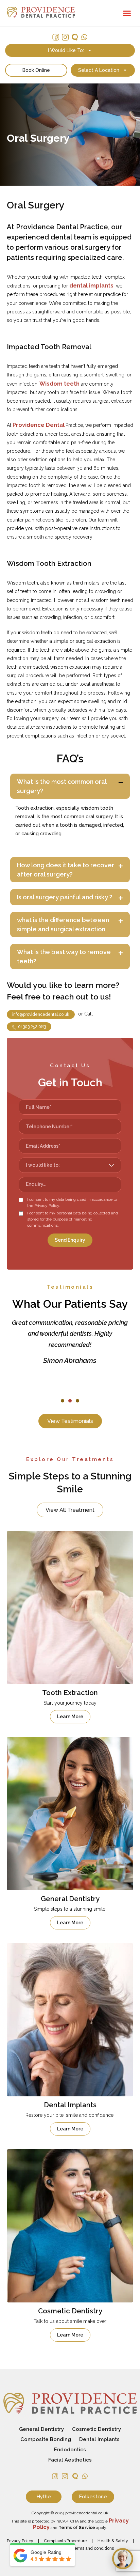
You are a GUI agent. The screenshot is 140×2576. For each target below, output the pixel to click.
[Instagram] (65, 37)
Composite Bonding (46, 2439)
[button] (127, 13)
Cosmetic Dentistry (97, 2429)
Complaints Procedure (65, 2541)
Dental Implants (99, 2439)
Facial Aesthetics (70, 2460)
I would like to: (66, 50)
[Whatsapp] (84, 37)
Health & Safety (113, 2541)
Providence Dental (39, 425)
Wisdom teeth (59, 384)
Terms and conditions (93, 2548)
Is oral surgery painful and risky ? (65, 897)
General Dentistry (41, 2429)
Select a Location (99, 70)
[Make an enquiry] (123, 2559)
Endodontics (70, 2450)
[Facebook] (56, 37)
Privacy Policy (20, 2541)
